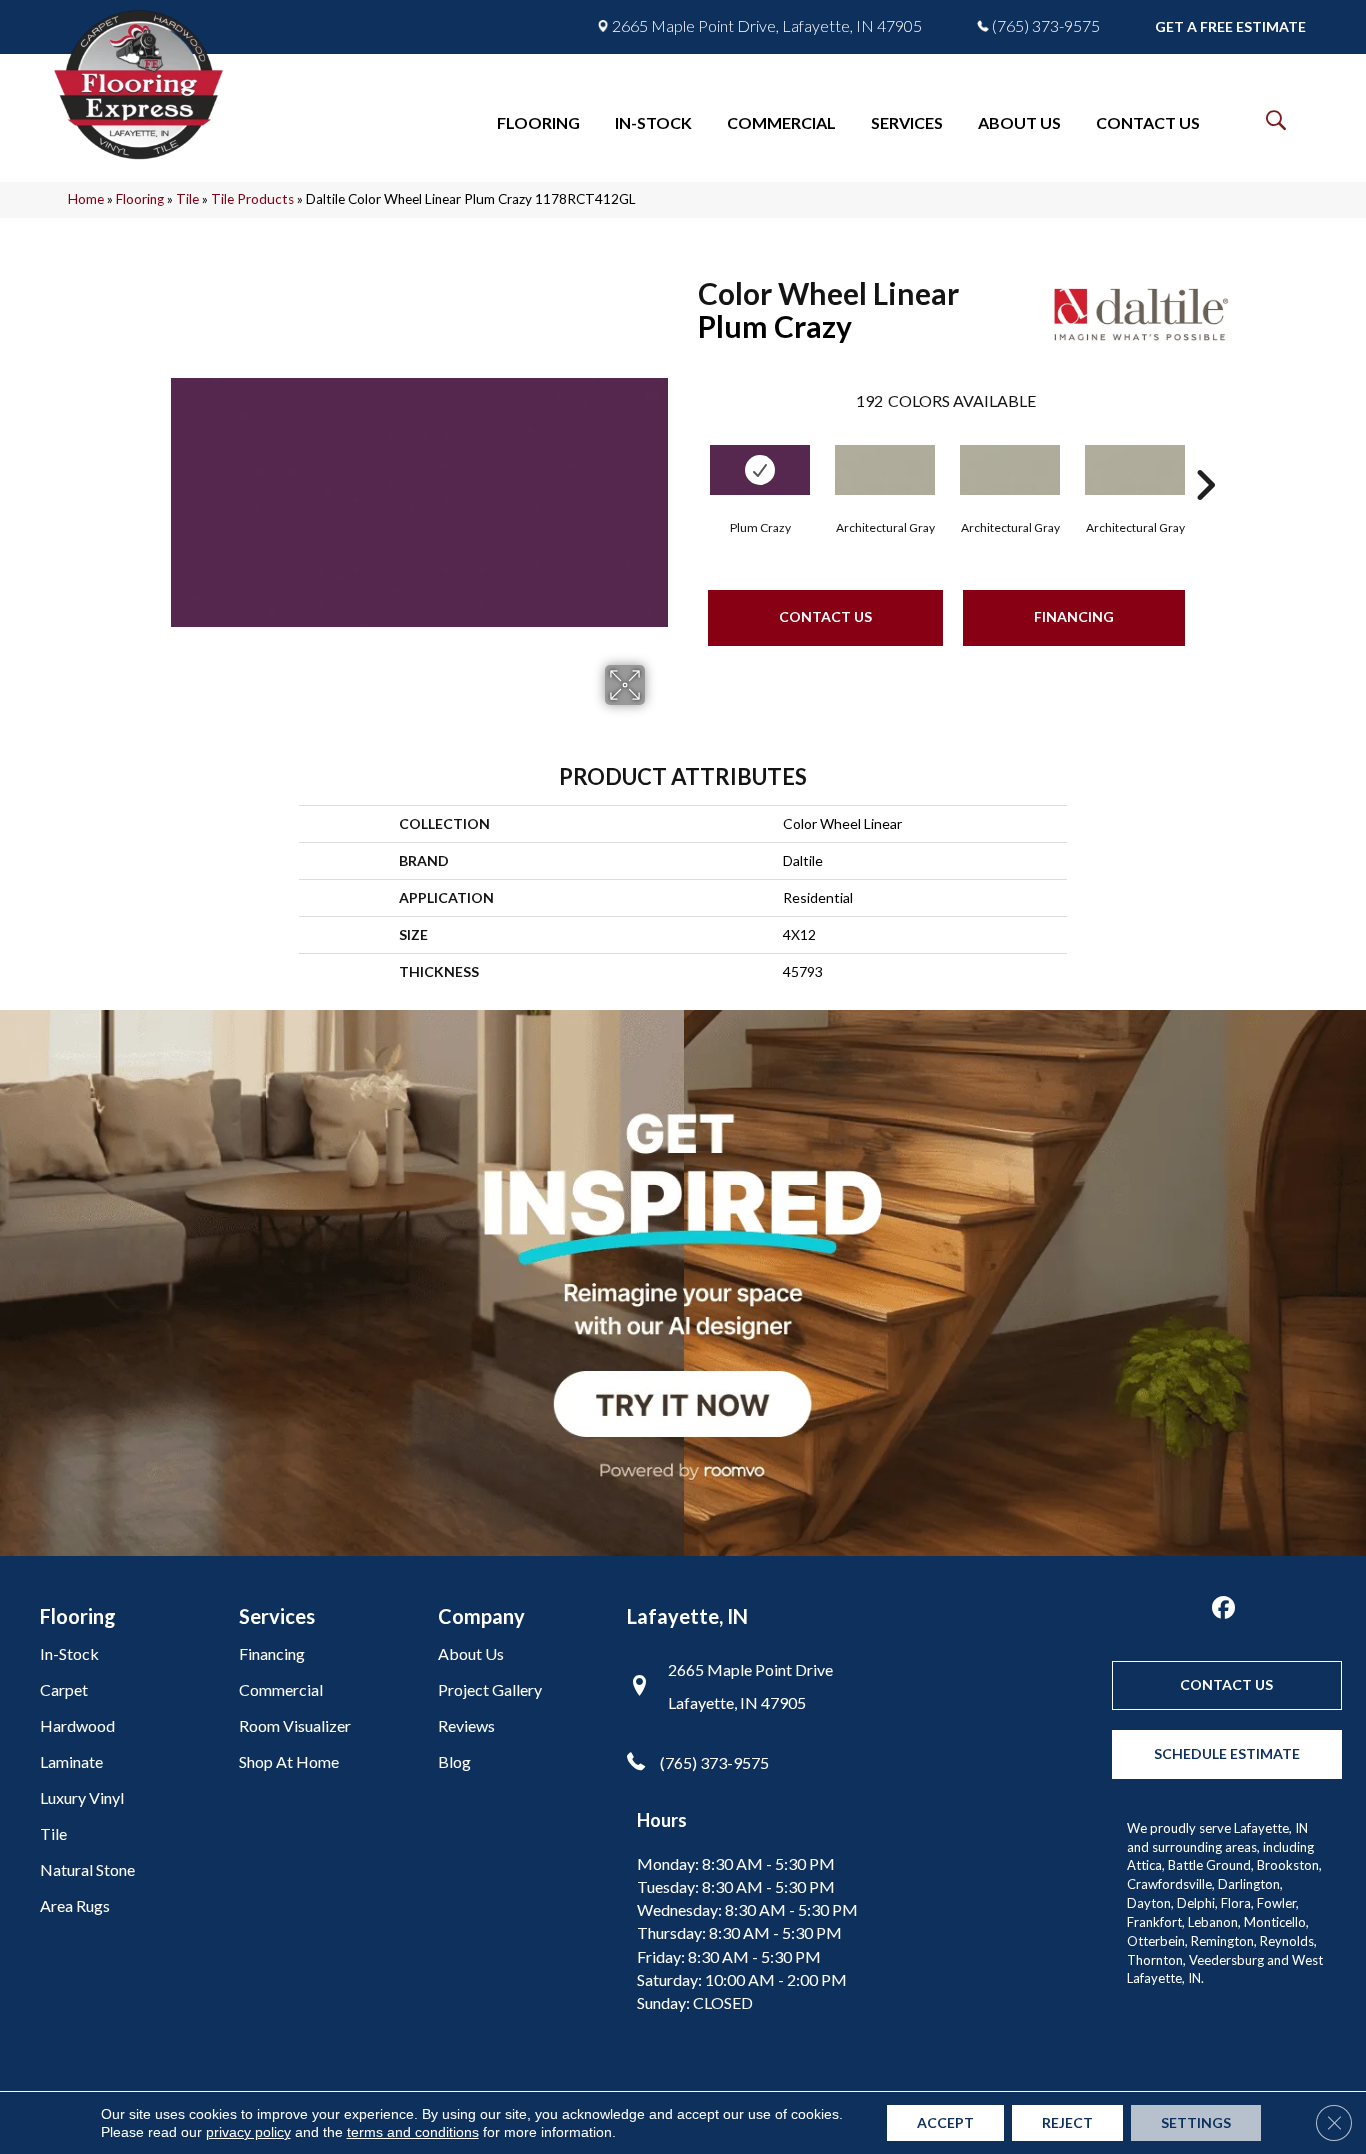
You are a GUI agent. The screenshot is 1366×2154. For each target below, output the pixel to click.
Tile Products (252, 199)
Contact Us (825, 616)
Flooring (140, 199)
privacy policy (248, 2132)
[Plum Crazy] (760, 470)
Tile (187, 199)
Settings (1196, 2122)
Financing (1074, 616)
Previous (688, 455)
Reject (1067, 2122)
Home (86, 199)
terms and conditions (413, 2132)
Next (1205, 455)
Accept (945, 2122)
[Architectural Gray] (885, 470)
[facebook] (1223, 1608)
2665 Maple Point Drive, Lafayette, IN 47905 (767, 26)
